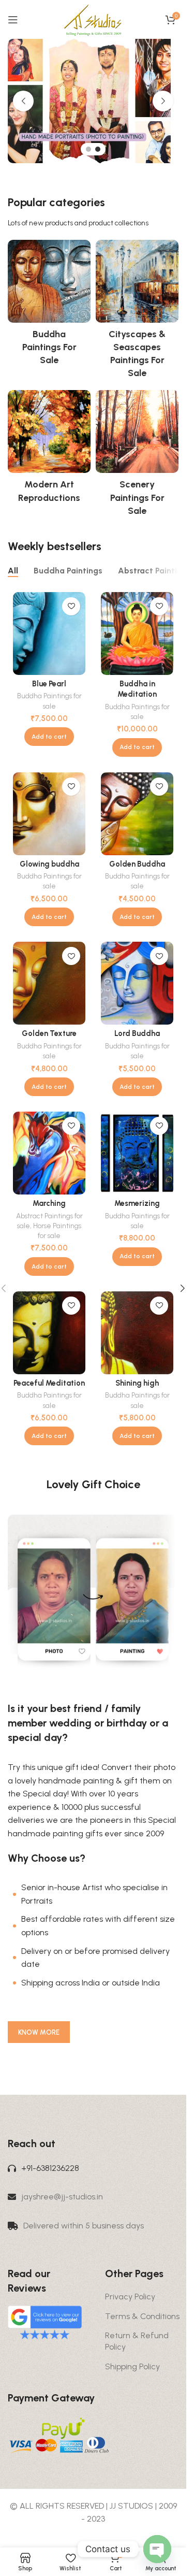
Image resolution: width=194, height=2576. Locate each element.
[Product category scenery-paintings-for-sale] (137, 456)
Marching (49, 1203)
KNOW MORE (39, 2032)
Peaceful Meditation (49, 1383)
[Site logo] (93, 19)
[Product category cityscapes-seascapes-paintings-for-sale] (137, 313)
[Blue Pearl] (49, 634)
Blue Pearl (49, 684)
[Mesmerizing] (137, 1153)
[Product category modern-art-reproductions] (49, 450)
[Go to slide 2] (98, 149)
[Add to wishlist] (71, 606)
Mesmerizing (137, 1203)
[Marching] (49, 1153)
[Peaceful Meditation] (49, 1333)
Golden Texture (49, 1033)
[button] (23, 101)
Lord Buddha (137, 1033)
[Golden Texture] (49, 983)
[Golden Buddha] (137, 814)
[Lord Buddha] (137, 983)
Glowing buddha (49, 864)
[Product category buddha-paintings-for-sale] (49, 306)
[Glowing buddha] (49, 814)
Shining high (137, 1383)
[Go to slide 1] (88, 149)
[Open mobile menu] (13, 20)
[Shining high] (137, 1333)
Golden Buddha (137, 864)
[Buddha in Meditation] (137, 634)
